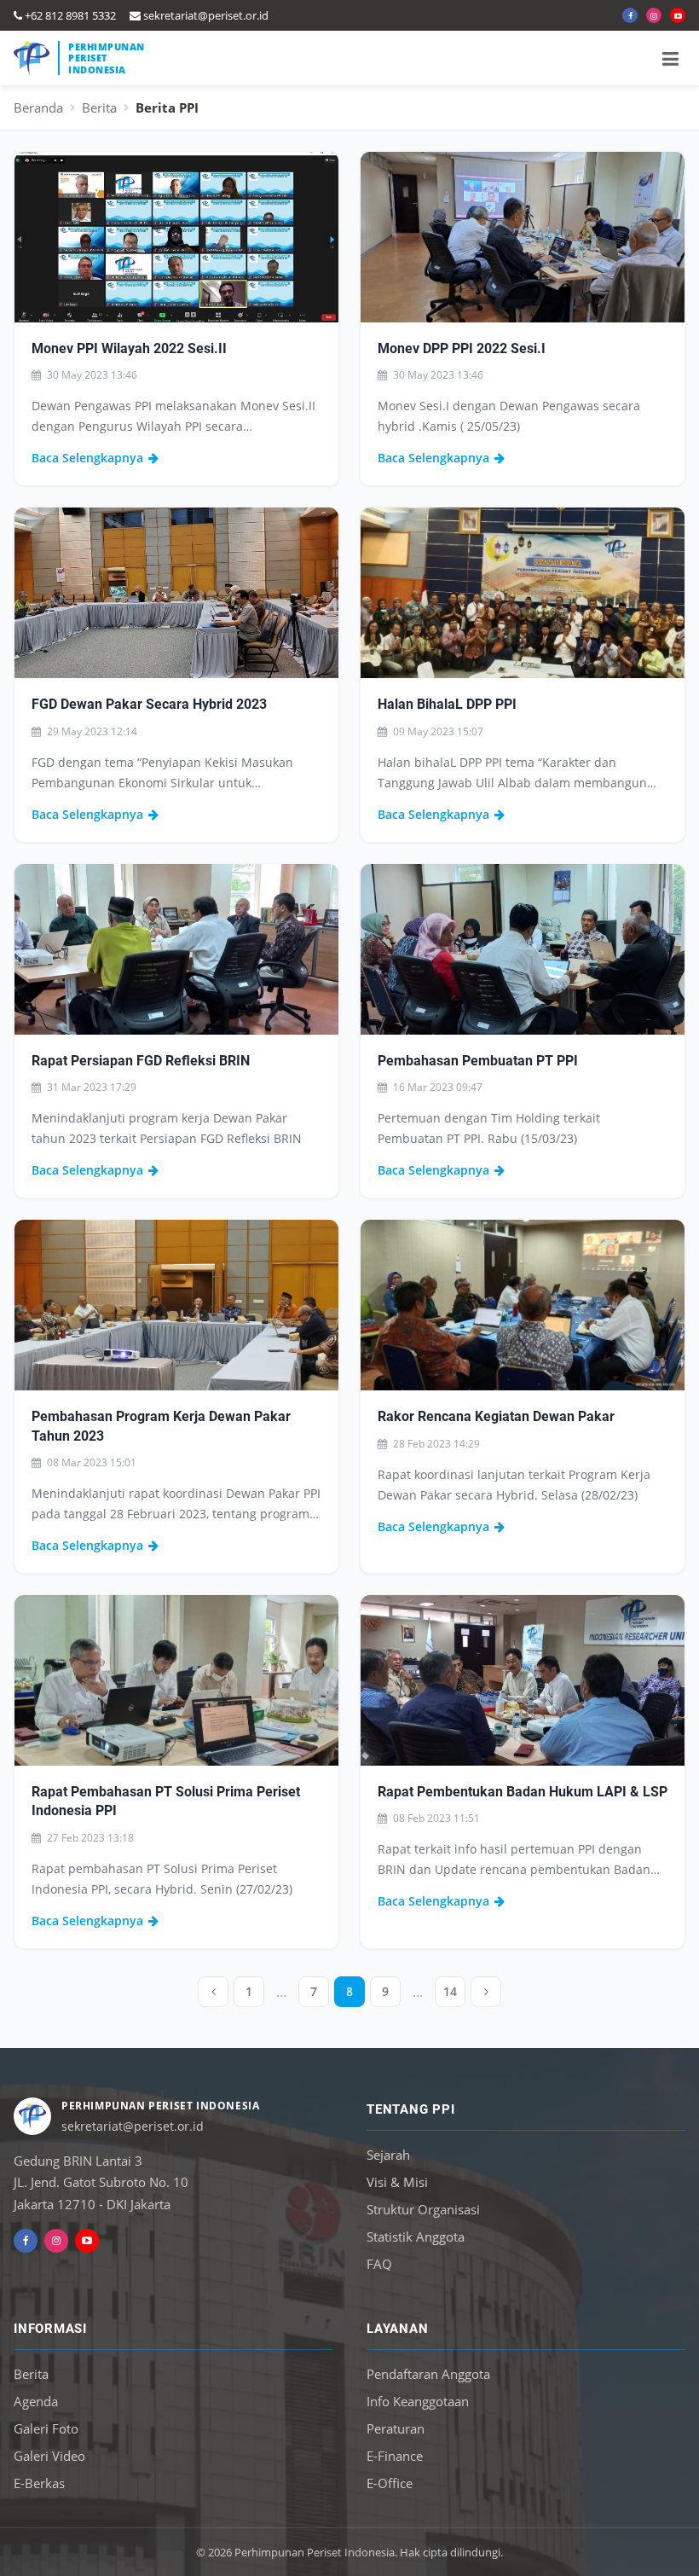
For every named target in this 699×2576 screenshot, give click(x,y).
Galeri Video (49, 2456)
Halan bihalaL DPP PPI (447, 704)
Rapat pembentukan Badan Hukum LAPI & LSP (523, 1792)
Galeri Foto (46, 2428)
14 (450, 1991)
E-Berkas (39, 2483)
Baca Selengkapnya (87, 458)
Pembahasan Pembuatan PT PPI (478, 1061)
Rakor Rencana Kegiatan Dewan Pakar (496, 1416)
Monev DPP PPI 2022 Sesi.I (462, 348)
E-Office (390, 2483)
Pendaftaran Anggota (428, 2374)
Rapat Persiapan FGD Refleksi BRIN (141, 1061)
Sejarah (388, 2155)
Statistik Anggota (416, 2237)
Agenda (36, 2401)
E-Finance (395, 2456)
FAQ (379, 2264)
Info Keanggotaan (418, 2401)
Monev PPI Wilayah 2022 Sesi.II (129, 348)
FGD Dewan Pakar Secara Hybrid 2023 (149, 704)
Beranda (38, 107)
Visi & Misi (397, 2182)
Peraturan (396, 2428)
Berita (99, 107)
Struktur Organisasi (423, 2209)
